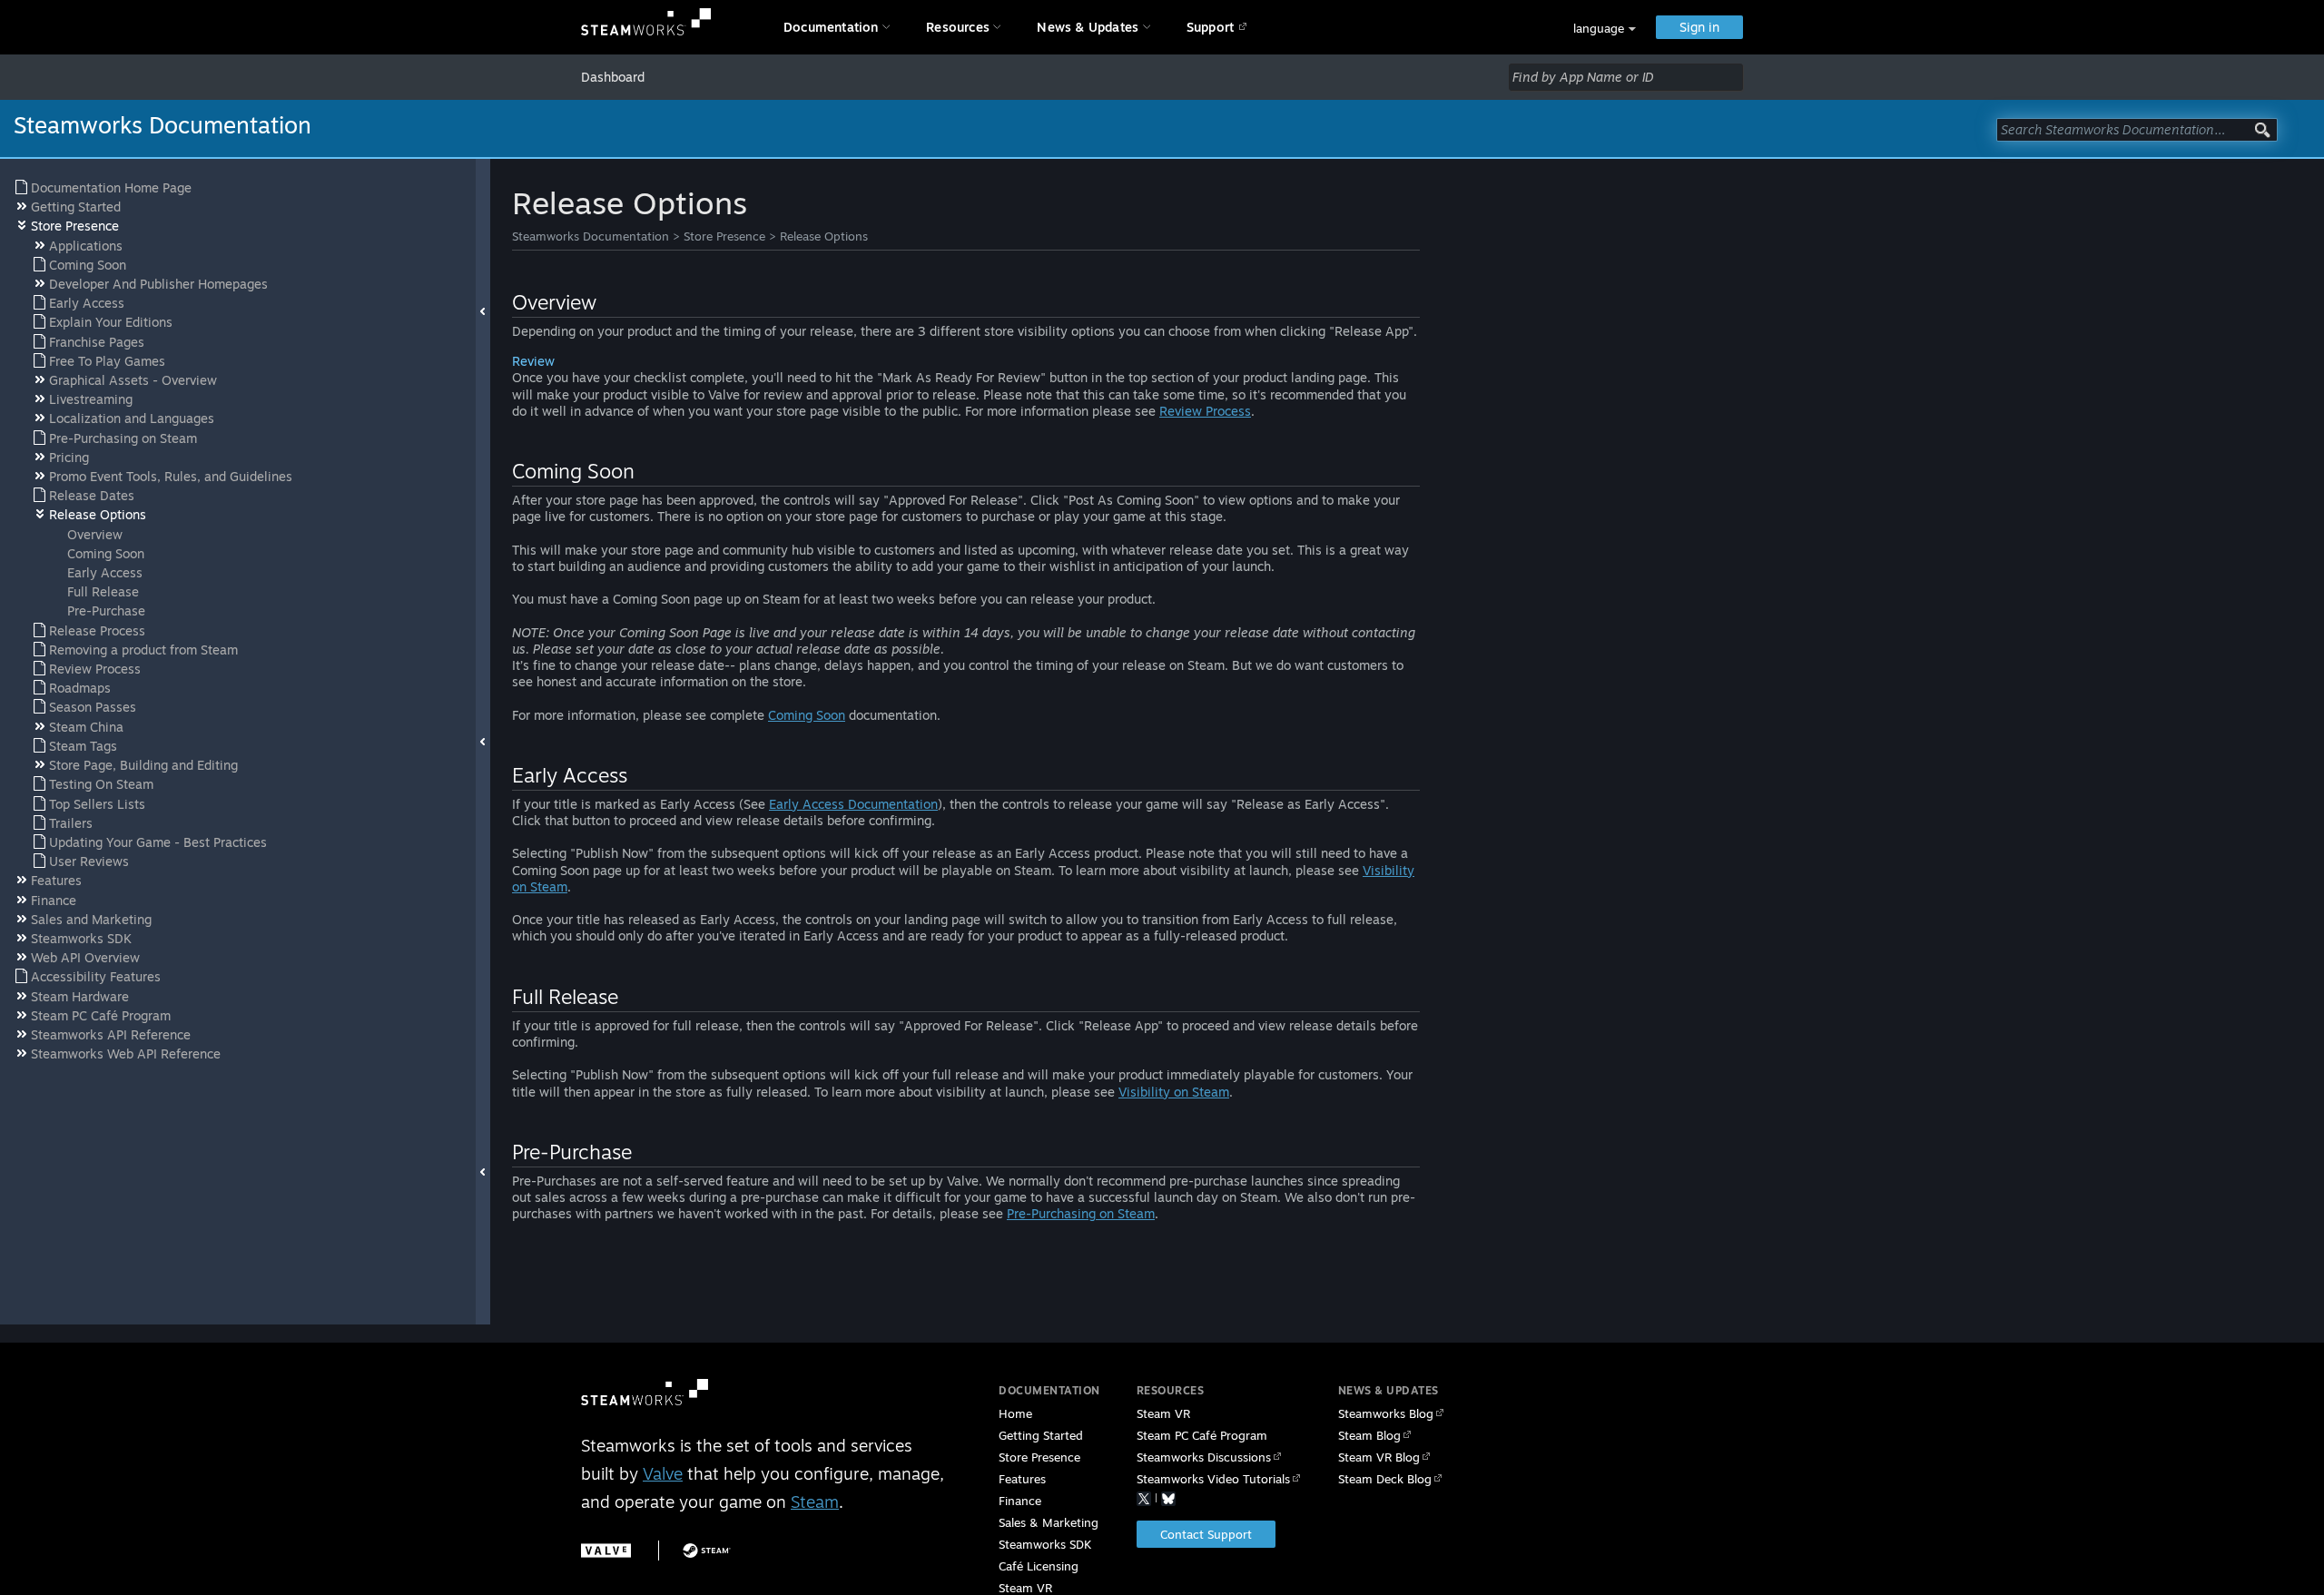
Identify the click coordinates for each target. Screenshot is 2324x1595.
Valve (663, 1473)
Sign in (1699, 27)
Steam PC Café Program (1202, 1435)
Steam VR (1163, 1413)
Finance (1020, 1501)
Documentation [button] (831, 27)
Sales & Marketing (1049, 1522)
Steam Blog (1369, 1435)
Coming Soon (807, 715)
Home (1015, 1413)
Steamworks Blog (1386, 1413)
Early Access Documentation (853, 804)
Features (1022, 1479)
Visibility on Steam (1174, 1092)
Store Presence (724, 236)
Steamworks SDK (1045, 1544)
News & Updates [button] (1088, 27)
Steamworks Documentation (591, 236)
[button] (1605, 29)
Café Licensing (1039, 1566)
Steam (815, 1501)
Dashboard (613, 77)
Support (1210, 27)
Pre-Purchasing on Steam (1081, 1213)
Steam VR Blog (1379, 1457)
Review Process (1205, 411)
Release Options (824, 236)
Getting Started (1041, 1435)
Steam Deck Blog (1385, 1479)
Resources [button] (958, 27)
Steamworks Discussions (1204, 1457)
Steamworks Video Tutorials (1213, 1479)
